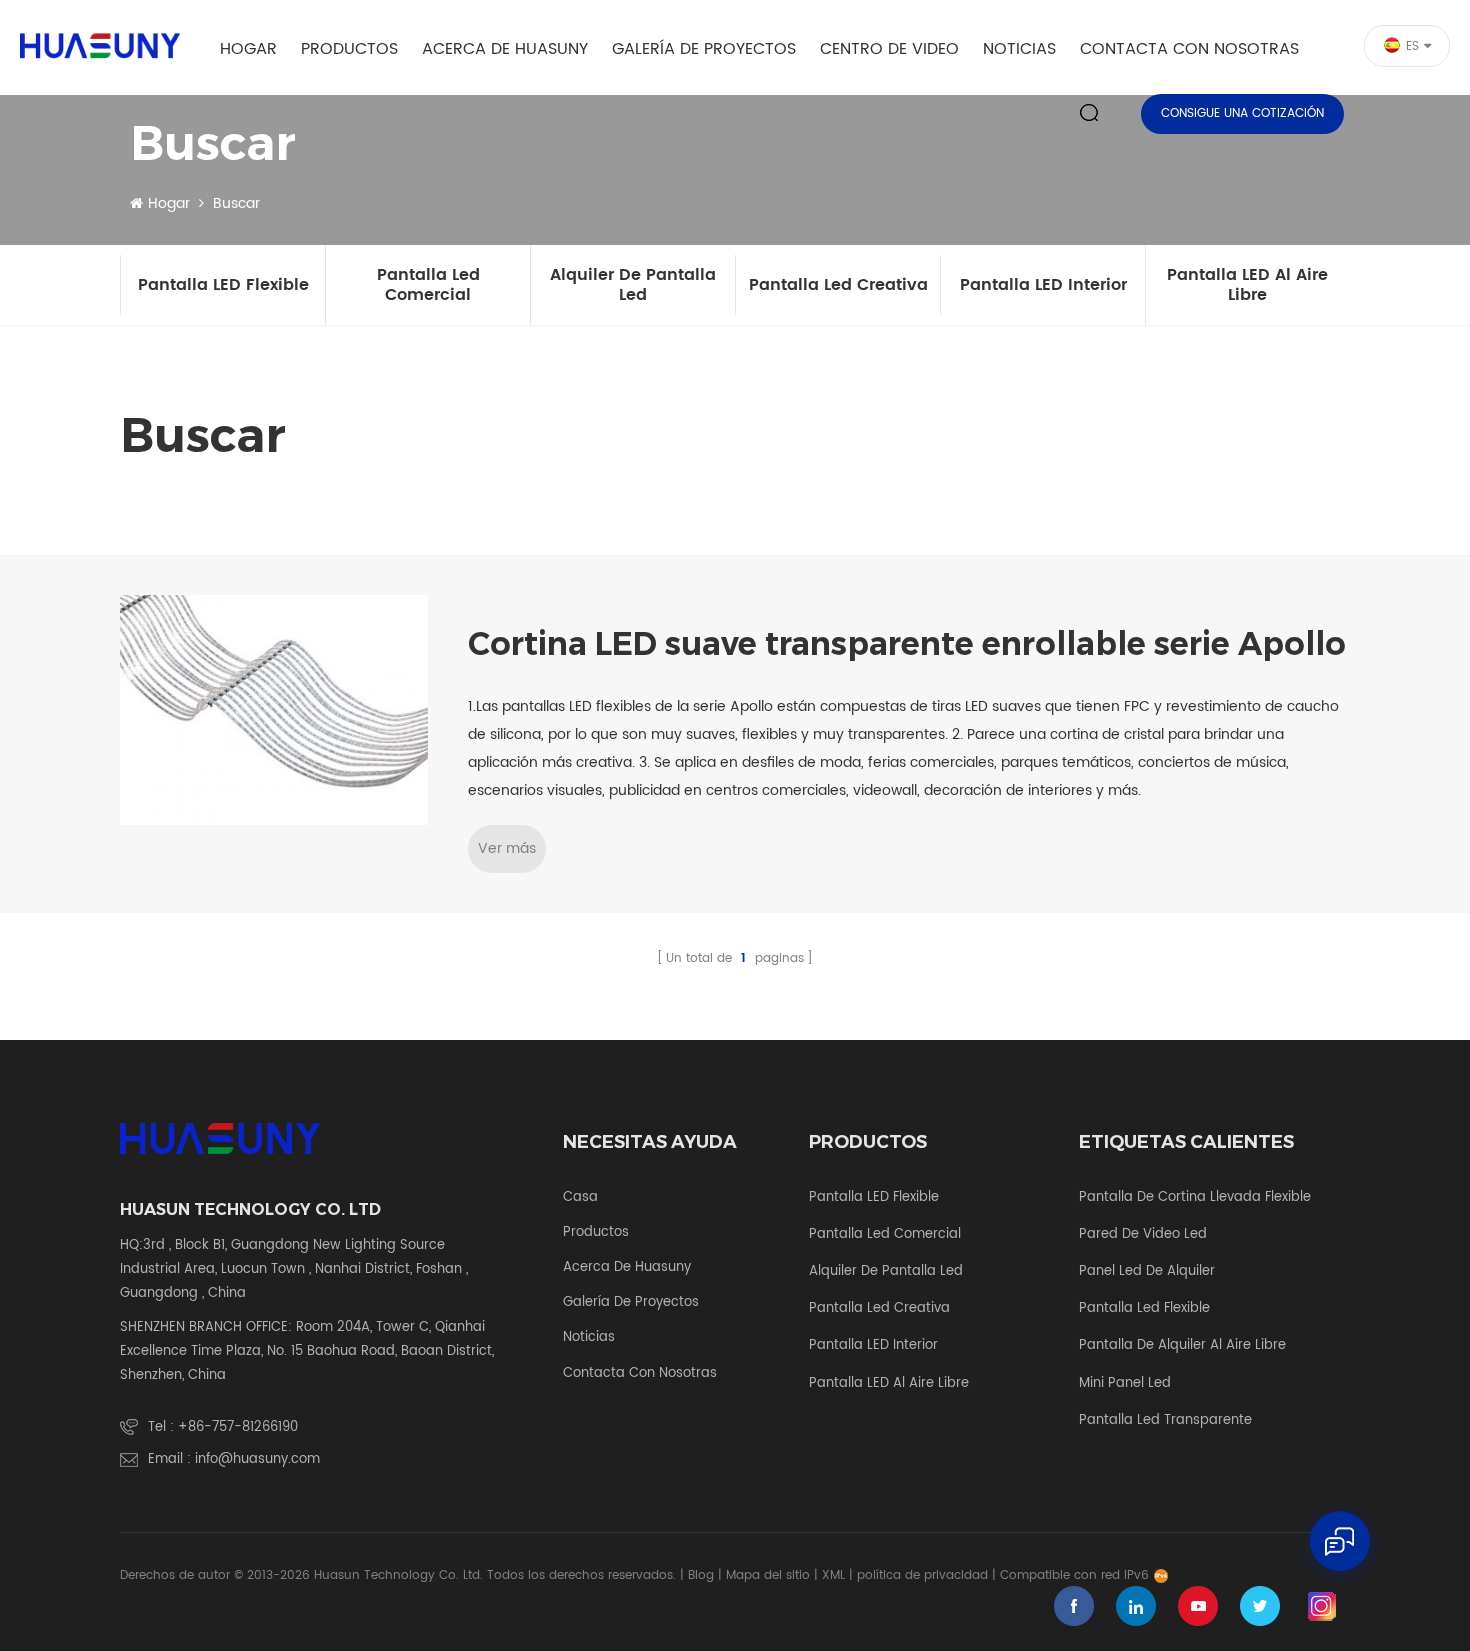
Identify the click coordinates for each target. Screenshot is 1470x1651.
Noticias (1019, 49)
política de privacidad (922, 1575)
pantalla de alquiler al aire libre (1182, 1346)
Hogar (248, 49)
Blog (701, 1575)
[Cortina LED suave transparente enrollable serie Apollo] (274, 710)
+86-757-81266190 (238, 1427)
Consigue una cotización (1242, 113)
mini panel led (1125, 1384)
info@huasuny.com (257, 1459)
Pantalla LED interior (1043, 285)
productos (596, 1233)
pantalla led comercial (428, 285)
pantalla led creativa (838, 285)
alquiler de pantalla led (633, 285)
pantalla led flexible (1144, 1309)
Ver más (507, 848)
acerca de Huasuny (505, 49)
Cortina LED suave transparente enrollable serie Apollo (907, 644)
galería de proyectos (704, 49)
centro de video (889, 49)
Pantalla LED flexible (223, 285)
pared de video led (1143, 1235)
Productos (349, 49)
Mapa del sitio (768, 1575)
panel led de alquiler (1147, 1272)
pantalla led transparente (1165, 1421)
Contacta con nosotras (1189, 49)
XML (833, 1575)
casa (580, 1198)
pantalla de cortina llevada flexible (1195, 1198)
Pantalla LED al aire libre (1247, 285)
